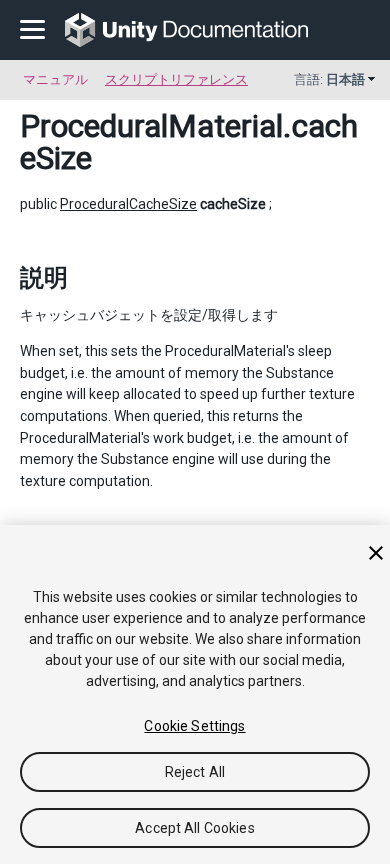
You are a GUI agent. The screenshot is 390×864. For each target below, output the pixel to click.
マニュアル (55, 79)
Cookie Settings (194, 726)
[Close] (376, 553)
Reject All (195, 772)
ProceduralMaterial (151, 126)
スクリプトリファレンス (176, 79)
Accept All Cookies (195, 828)
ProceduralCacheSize (128, 204)
